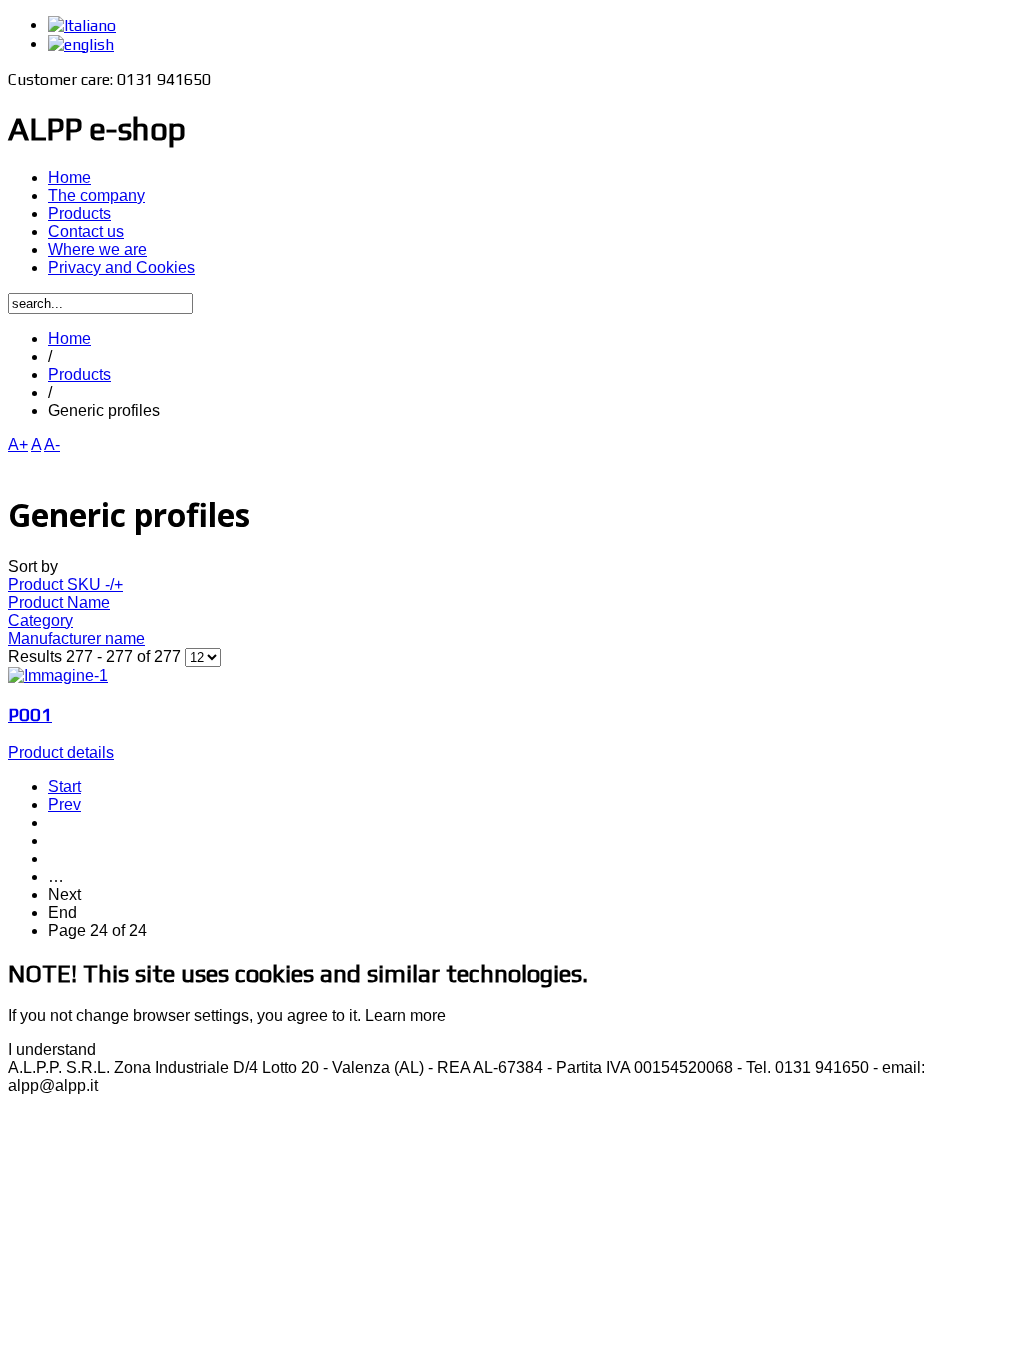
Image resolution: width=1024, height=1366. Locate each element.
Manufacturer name (76, 638)
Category (40, 620)
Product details (61, 752)
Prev (64, 804)
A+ (18, 444)
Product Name (59, 602)
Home (69, 338)
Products (79, 374)
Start (64, 786)
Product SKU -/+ (65, 584)
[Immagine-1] (58, 675)
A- (52, 444)
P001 (30, 714)
